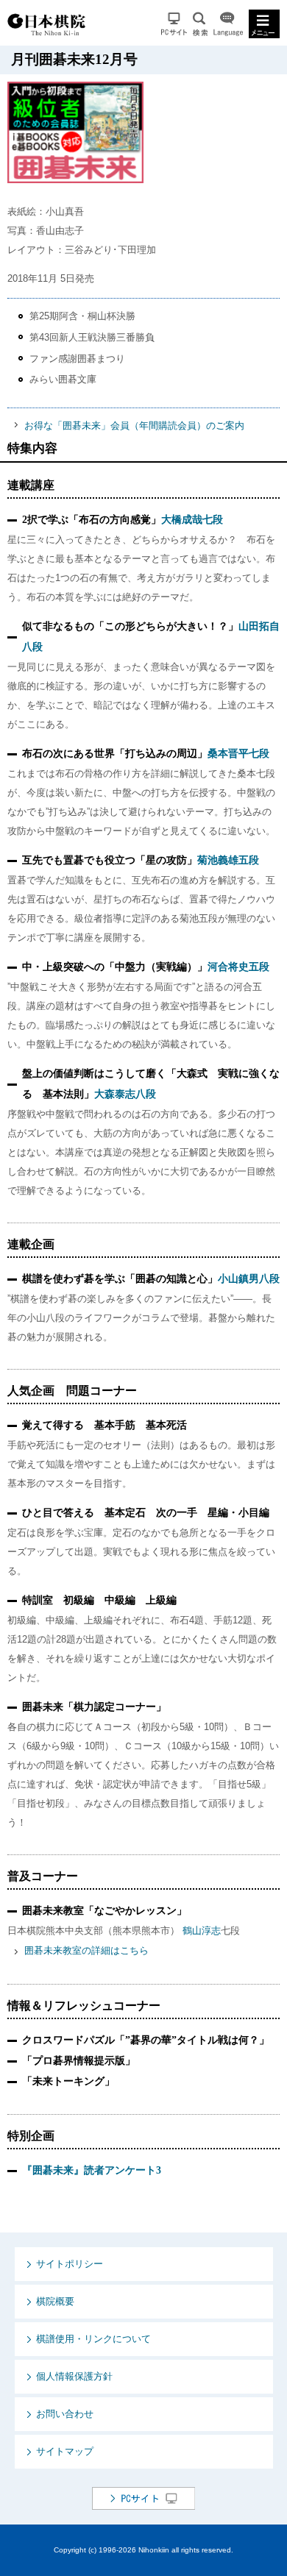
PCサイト (174, 24)
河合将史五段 (238, 967)
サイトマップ (65, 2451)
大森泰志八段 (125, 1094)
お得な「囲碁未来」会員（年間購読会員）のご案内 (134, 426)
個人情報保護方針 (74, 2376)
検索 (200, 24)
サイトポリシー (70, 2264)
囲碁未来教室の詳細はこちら (86, 1950)
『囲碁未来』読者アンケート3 (92, 2170)
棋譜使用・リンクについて (93, 2339)
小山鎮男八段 (249, 1279)
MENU (264, 24)
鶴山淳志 (202, 1931)
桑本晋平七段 (238, 754)
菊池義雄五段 (228, 860)
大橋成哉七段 (192, 520)
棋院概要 (55, 2301)
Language (228, 24)
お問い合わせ (65, 2414)
